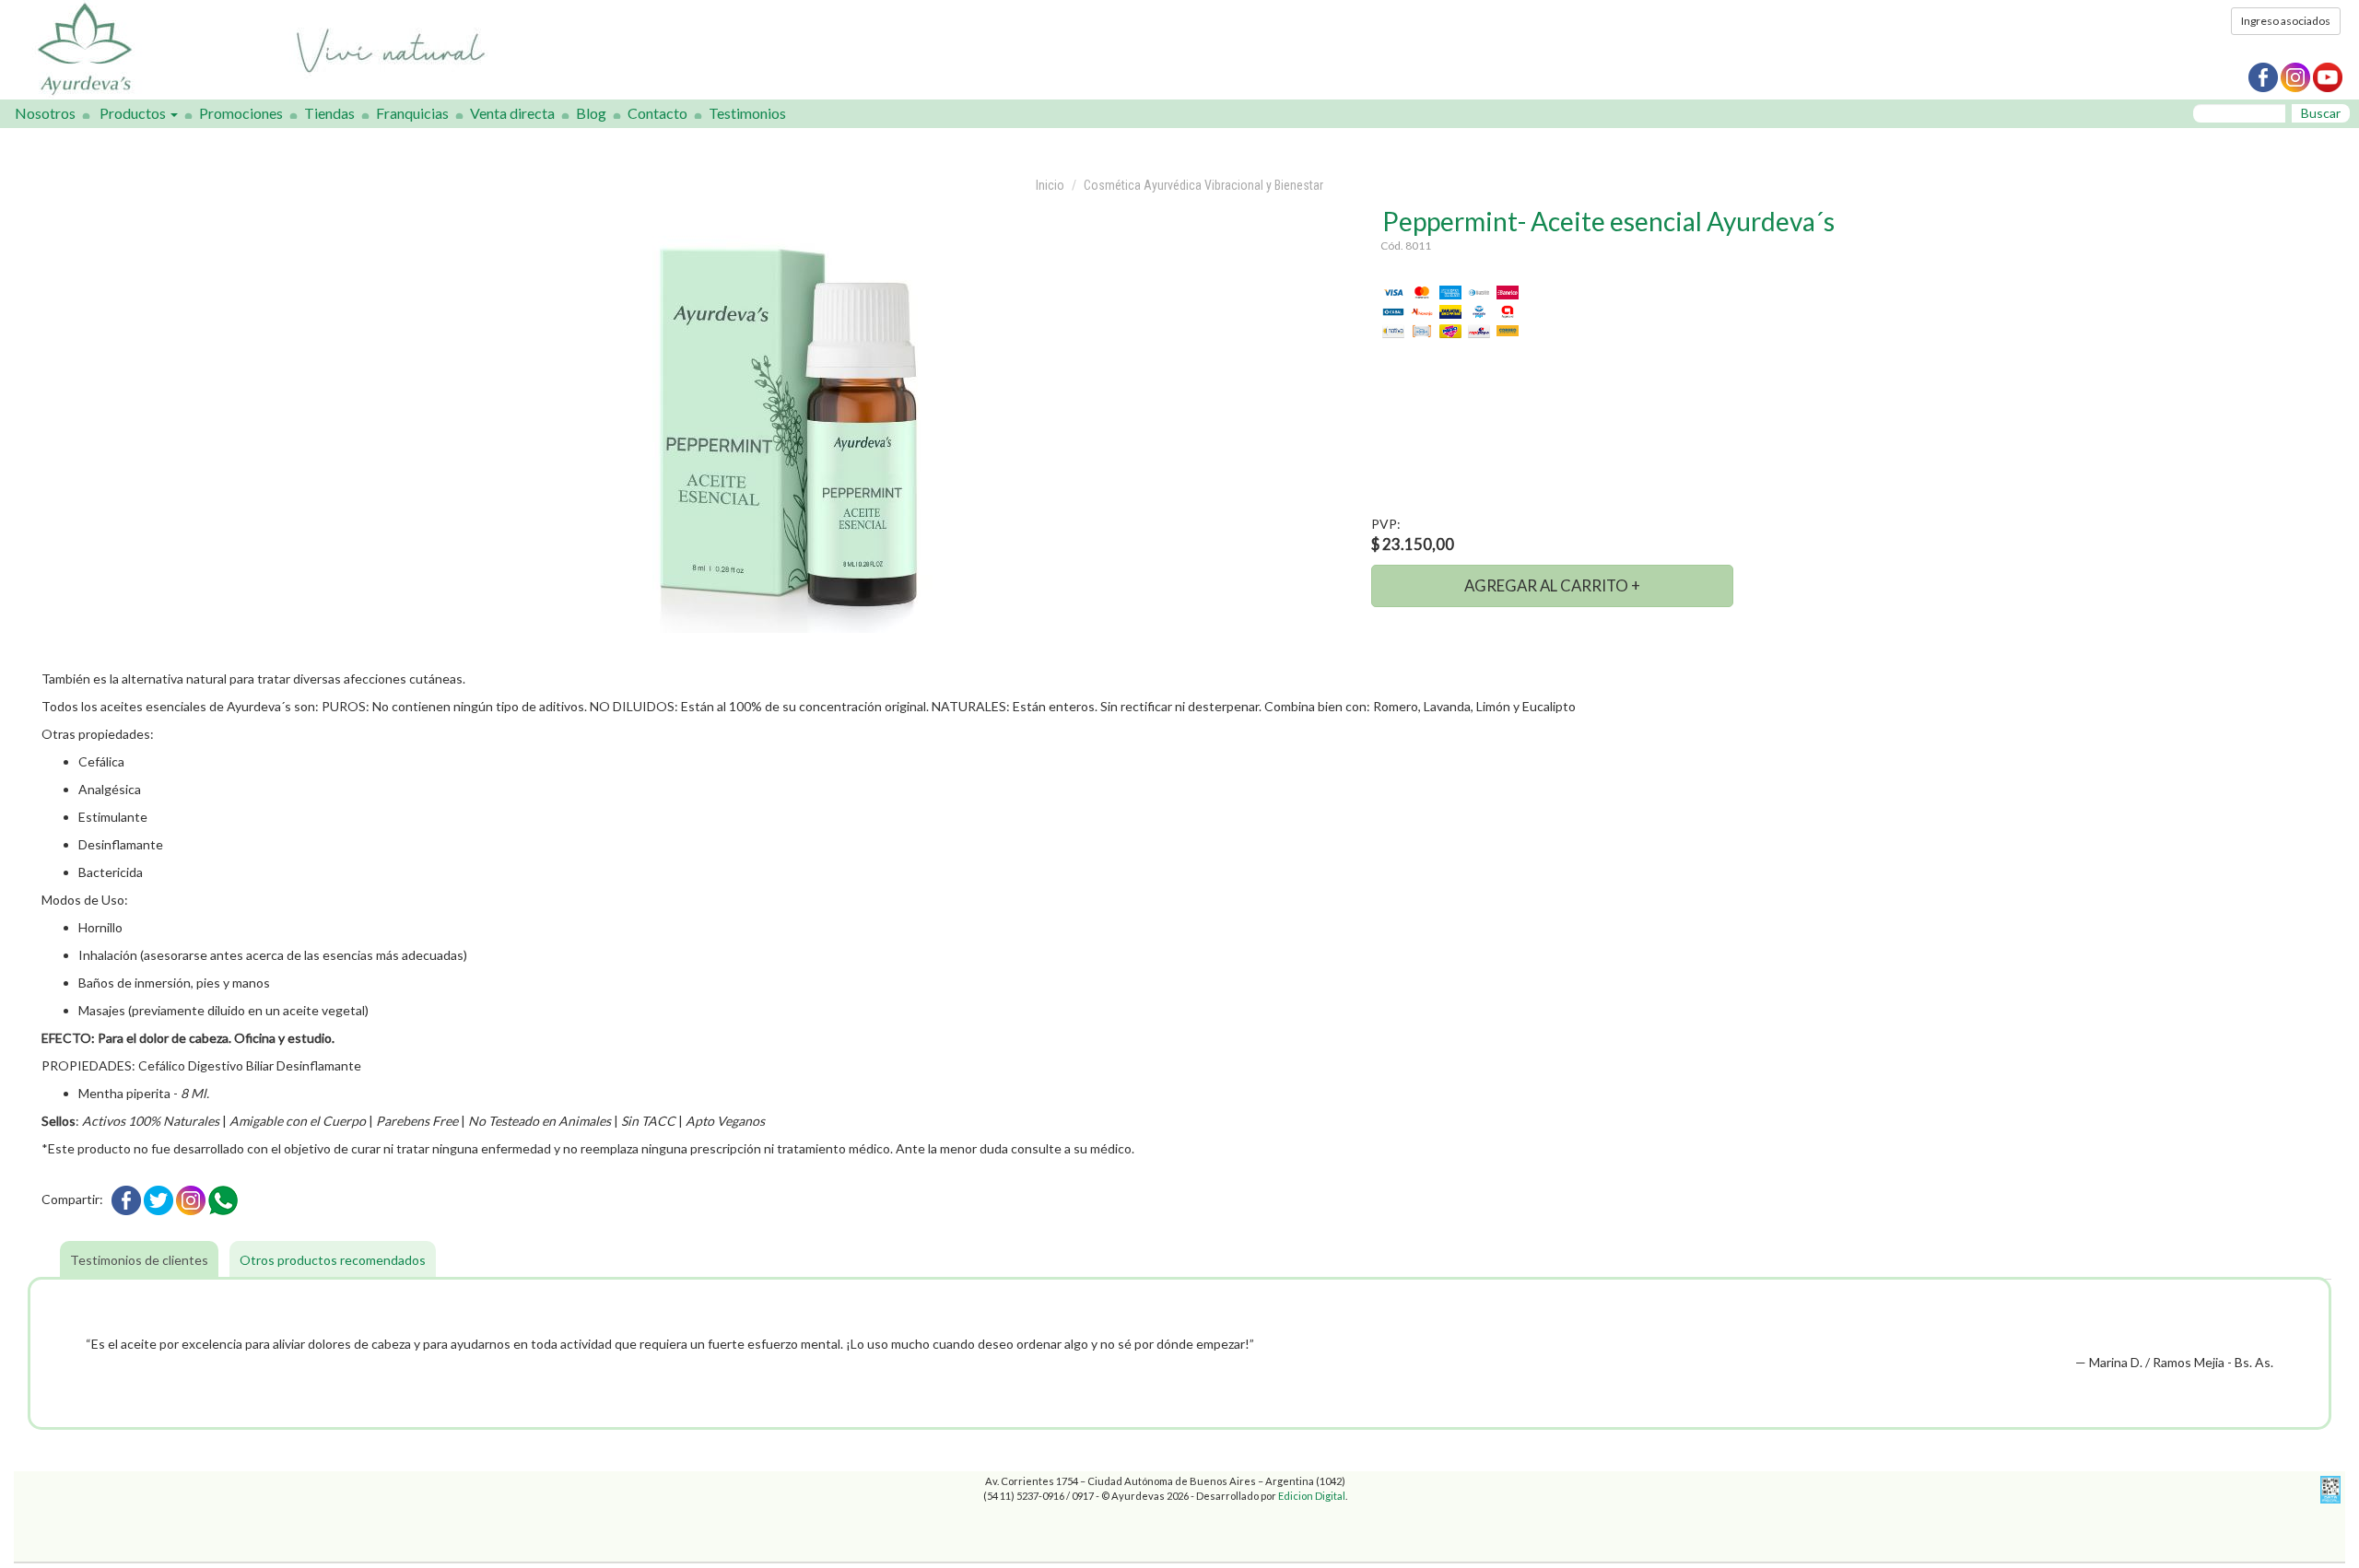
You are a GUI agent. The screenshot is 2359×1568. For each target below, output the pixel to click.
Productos (134, 113)
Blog (591, 113)
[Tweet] (158, 1199)
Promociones (241, 113)
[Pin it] (191, 1199)
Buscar (2321, 113)
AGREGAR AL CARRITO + (1552, 585)
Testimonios (747, 113)
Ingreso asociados (2286, 21)
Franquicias (412, 113)
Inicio (1050, 185)
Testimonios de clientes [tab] (139, 1260)
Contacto (657, 113)
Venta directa (512, 113)
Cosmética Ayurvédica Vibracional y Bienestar (1203, 185)
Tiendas (329, 113)
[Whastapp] (223, 1199)
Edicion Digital (1312, 1496)
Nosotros (45, 113)
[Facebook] (126, 1199)
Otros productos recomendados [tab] (333, 1260)
